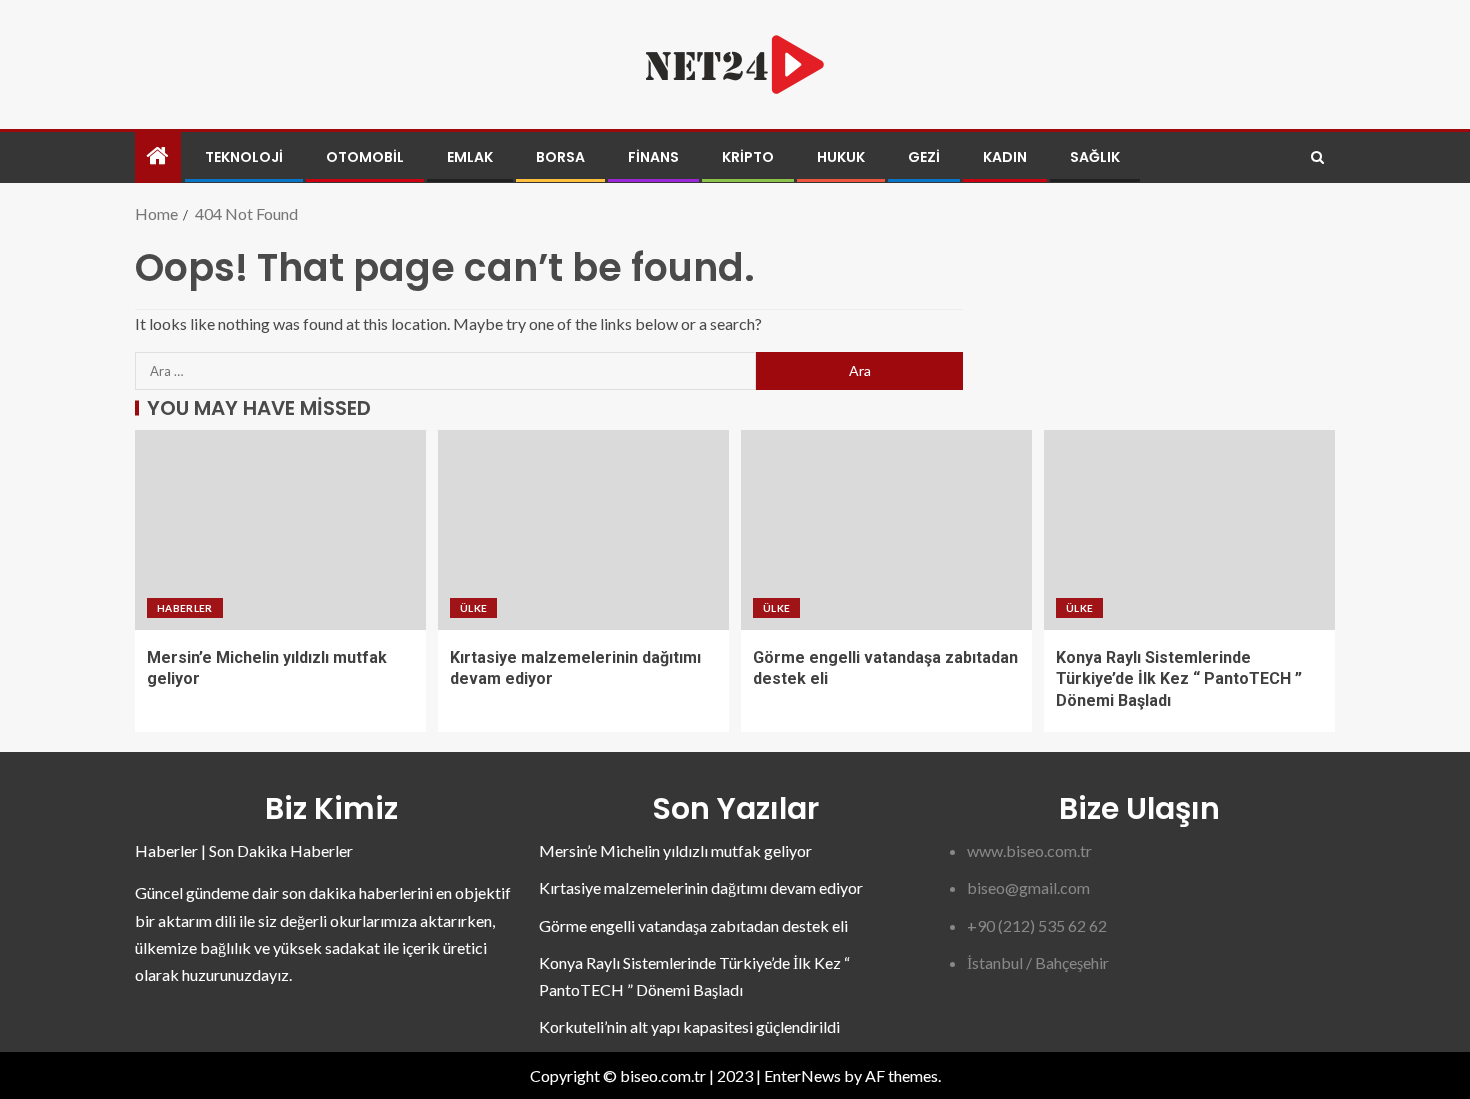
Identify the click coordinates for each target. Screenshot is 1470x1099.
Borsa (560, 157)
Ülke (473, 608)
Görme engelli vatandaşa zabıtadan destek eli (693, 925)
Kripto (748, 157)
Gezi (924, 157)
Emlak (470, 157)
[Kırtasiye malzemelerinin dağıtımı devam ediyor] (583, 530)
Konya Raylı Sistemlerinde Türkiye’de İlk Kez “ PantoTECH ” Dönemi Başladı (1179, 679)
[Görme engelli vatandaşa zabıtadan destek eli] (886, 530)
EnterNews (802, 1075)
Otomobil (365, 157)
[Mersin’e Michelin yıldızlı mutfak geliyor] (280, 530)
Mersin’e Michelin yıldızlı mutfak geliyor (675, 850)
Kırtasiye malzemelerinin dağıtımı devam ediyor (701, 887)
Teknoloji (244, 157)
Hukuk (841, 157)
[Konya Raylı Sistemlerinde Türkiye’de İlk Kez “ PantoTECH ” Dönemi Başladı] (1189, 530)
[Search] (1317, 157)
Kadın (1005, 157)
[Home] (158, 156)
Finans (653, 157)
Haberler (185, 608)
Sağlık (1095, 157)
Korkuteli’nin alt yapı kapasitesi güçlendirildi (689, 1026)
